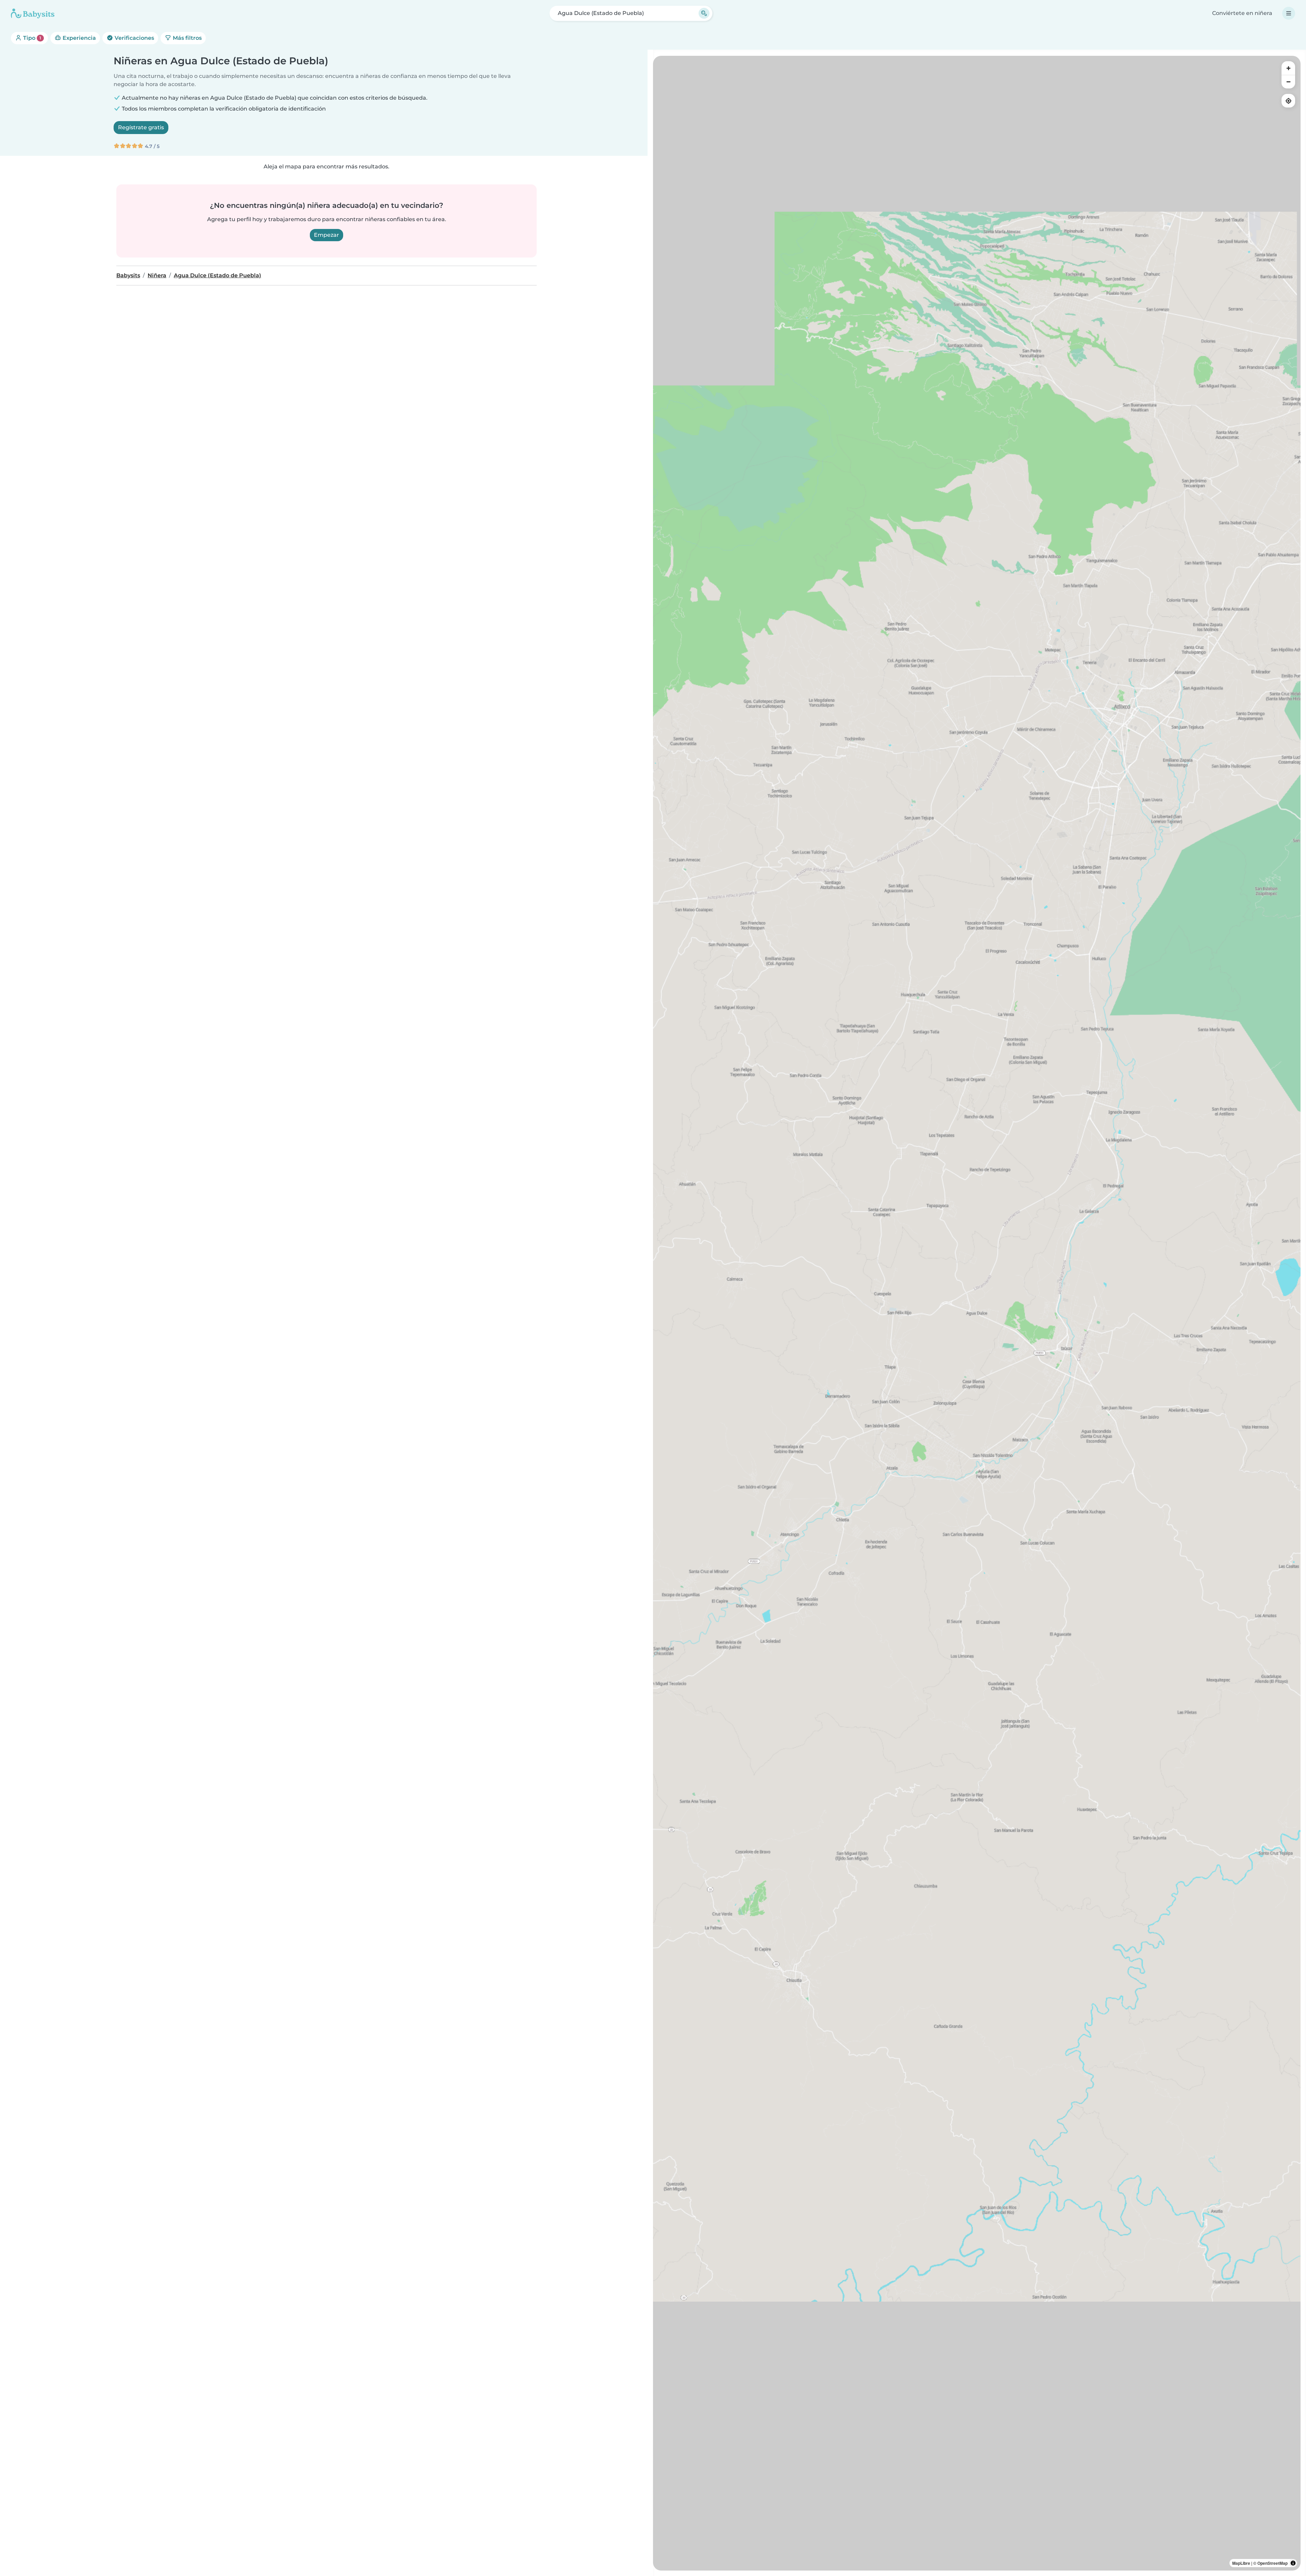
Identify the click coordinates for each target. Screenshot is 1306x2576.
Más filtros (187, 38)
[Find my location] (1288, 101)
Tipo (31, 38)
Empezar (326, 235)
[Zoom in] (1288, 68)
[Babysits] (33, 13)
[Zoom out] (1288, 82)
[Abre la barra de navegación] (1289, 13)
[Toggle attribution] (1293, 2563)
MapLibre (1241, 2563)
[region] (977, 1313)
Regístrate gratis (141, 127)
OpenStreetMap (1272, 2563)
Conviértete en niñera (1242, 13)
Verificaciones (134, 38)
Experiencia (79, 38)
